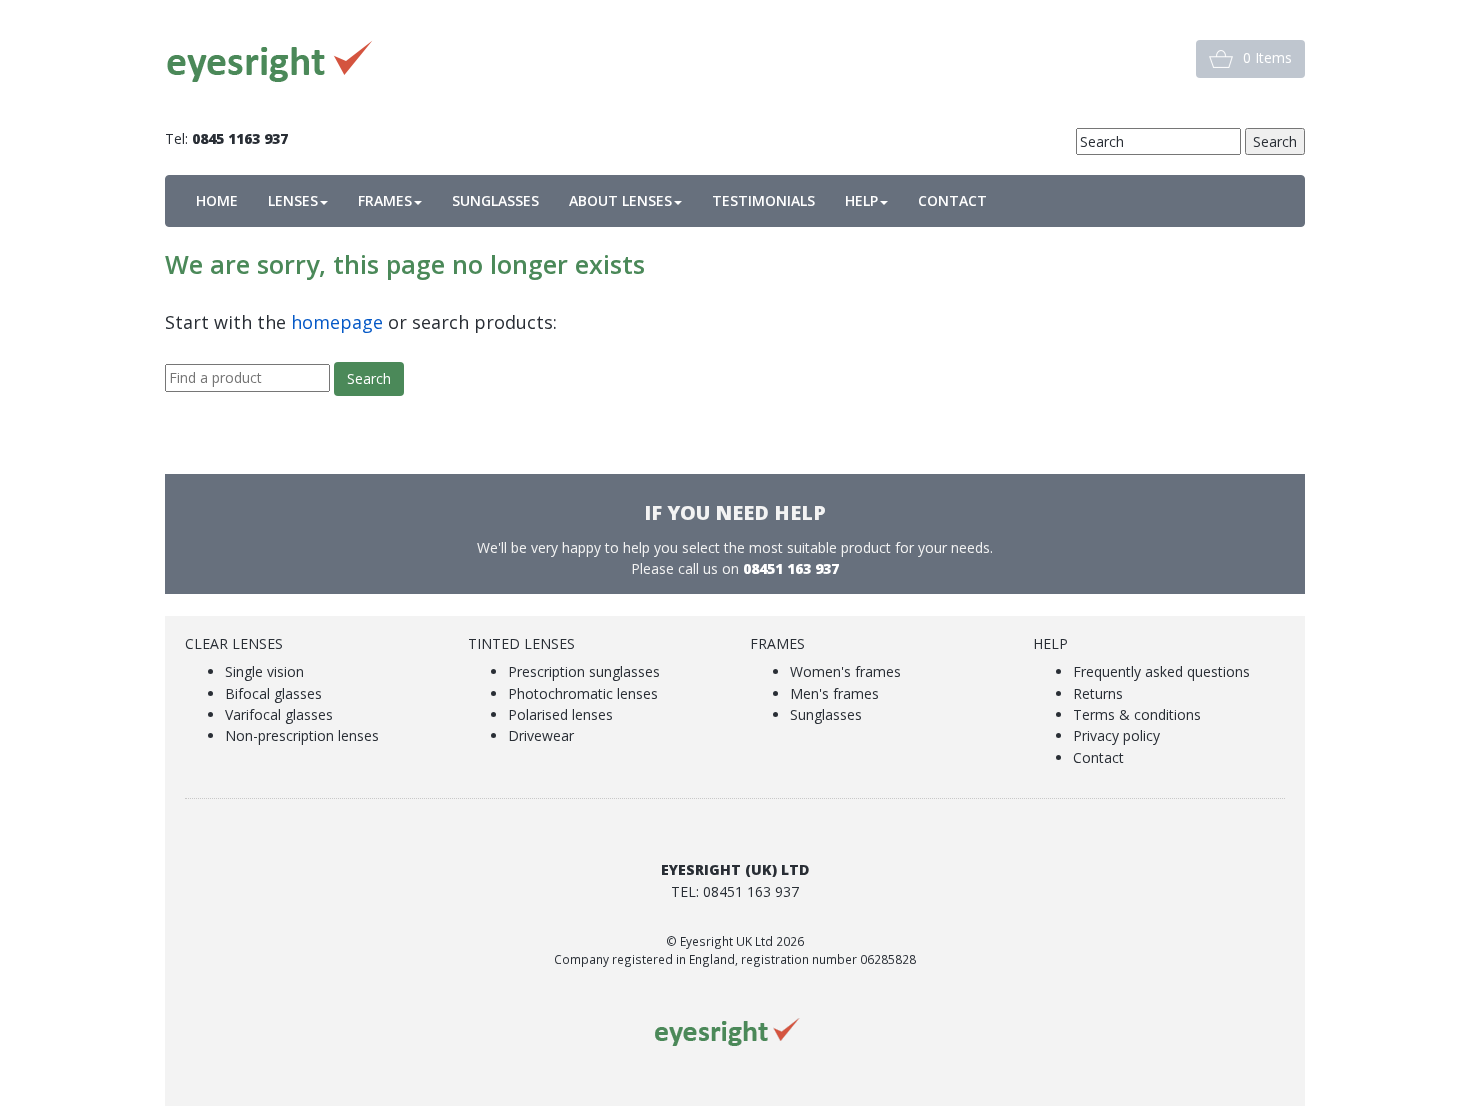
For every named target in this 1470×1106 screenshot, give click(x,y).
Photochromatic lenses (583, 693)
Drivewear (541, 735)
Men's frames (834, 693)
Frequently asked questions (1161, 671)
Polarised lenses (560, 714)
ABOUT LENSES (620, 200)
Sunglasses (826, 714)
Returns (1098, 693)
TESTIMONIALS (763, 200)
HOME (217, 200)
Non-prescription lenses (302, 735)
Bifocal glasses (273, 693)
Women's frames (845, 671)
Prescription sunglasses (584, 671)
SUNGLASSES (495, 200)
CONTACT (952, 200)
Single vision (264, 671)
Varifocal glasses (279, 714)
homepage (337, 322)
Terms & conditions (1137, 714)
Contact (1098, 757)
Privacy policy (1116, 735)
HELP (861, 200)
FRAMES (385, 200)
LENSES (293, 200)
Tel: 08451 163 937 (735, 891)
